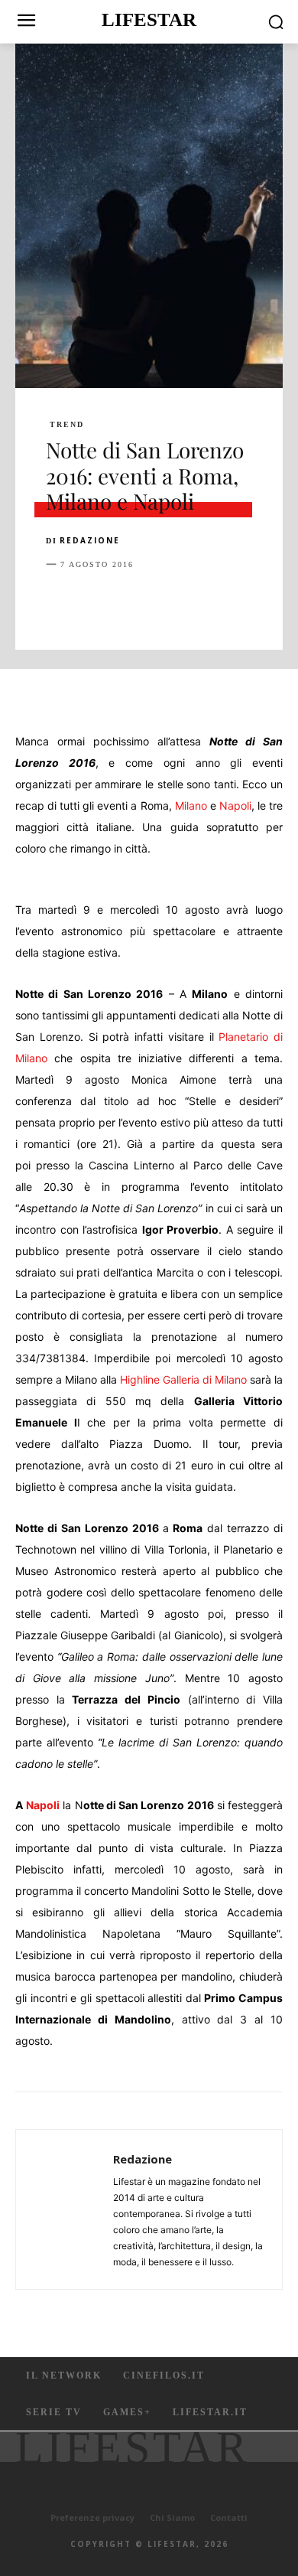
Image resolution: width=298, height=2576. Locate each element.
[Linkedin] (202, 602)
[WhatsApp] (167, 602)
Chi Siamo (172, 2517)
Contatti (229, 2517)
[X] (96, 602)
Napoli (235, 805)
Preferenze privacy (92, 2517)
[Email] (237, 602)
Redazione (90, 540)
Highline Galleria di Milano (183, 1379)
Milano (191, 805)
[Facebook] (61, 602)
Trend (67, 425)
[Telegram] (272, 602)
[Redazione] (69, 2209)
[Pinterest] (131, 602)
